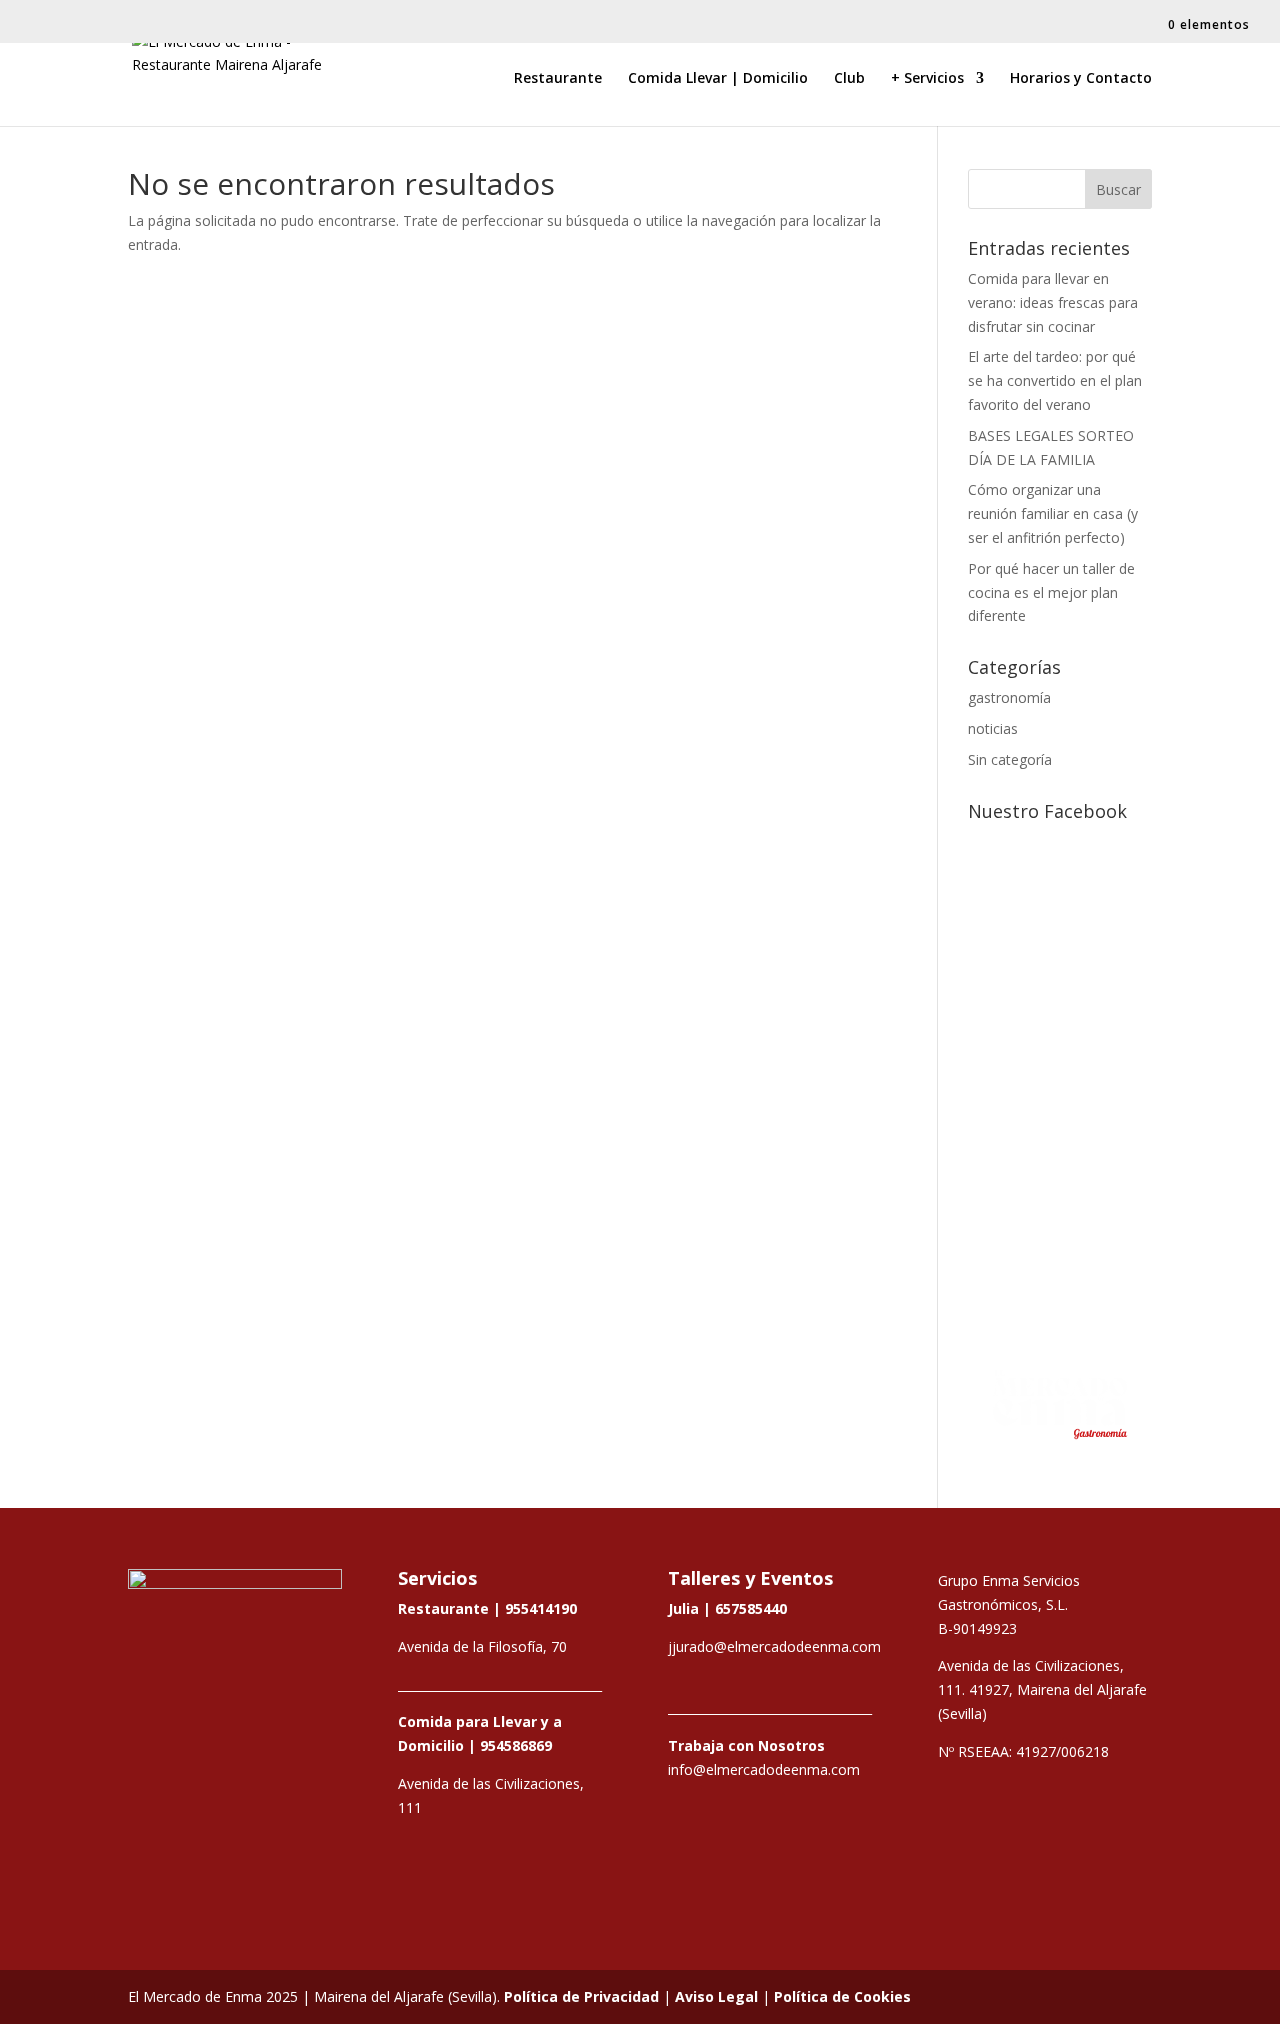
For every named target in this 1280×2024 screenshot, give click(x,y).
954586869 (516, 1745)
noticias (993, 728)
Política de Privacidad (581, 1996)
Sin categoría (1010, 759)
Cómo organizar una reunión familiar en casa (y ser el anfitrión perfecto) (1053, 513)
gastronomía (1009, 697)
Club (849, 79)
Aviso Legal (716, 1996)
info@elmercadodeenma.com (764, 1769)
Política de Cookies (842, 1996)
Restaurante (558, 79)
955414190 (541, 1608)
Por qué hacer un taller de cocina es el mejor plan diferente (1051, 592)
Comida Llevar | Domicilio (718, 79)
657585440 (751, 1608)
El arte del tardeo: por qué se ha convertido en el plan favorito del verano (1055, 380)
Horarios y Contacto (1081, 79)
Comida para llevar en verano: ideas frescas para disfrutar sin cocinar (1053, 302)
